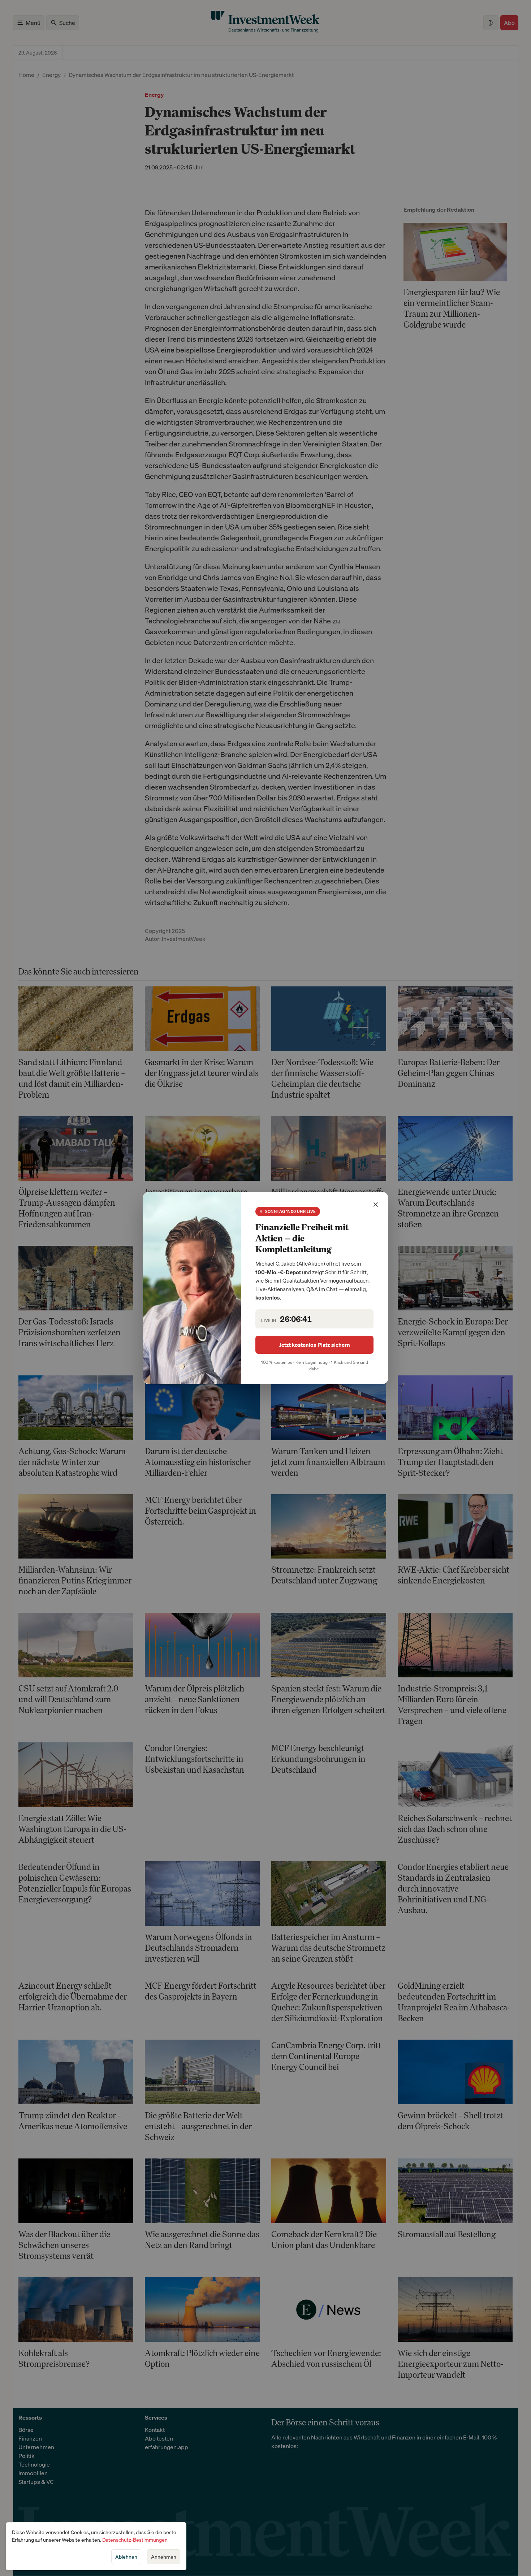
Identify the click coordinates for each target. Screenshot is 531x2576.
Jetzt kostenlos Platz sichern (315, 1345)
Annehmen (164, 2557)
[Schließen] (376, 1205)
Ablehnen (126, 2557)
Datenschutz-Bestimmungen (135, 2540)
